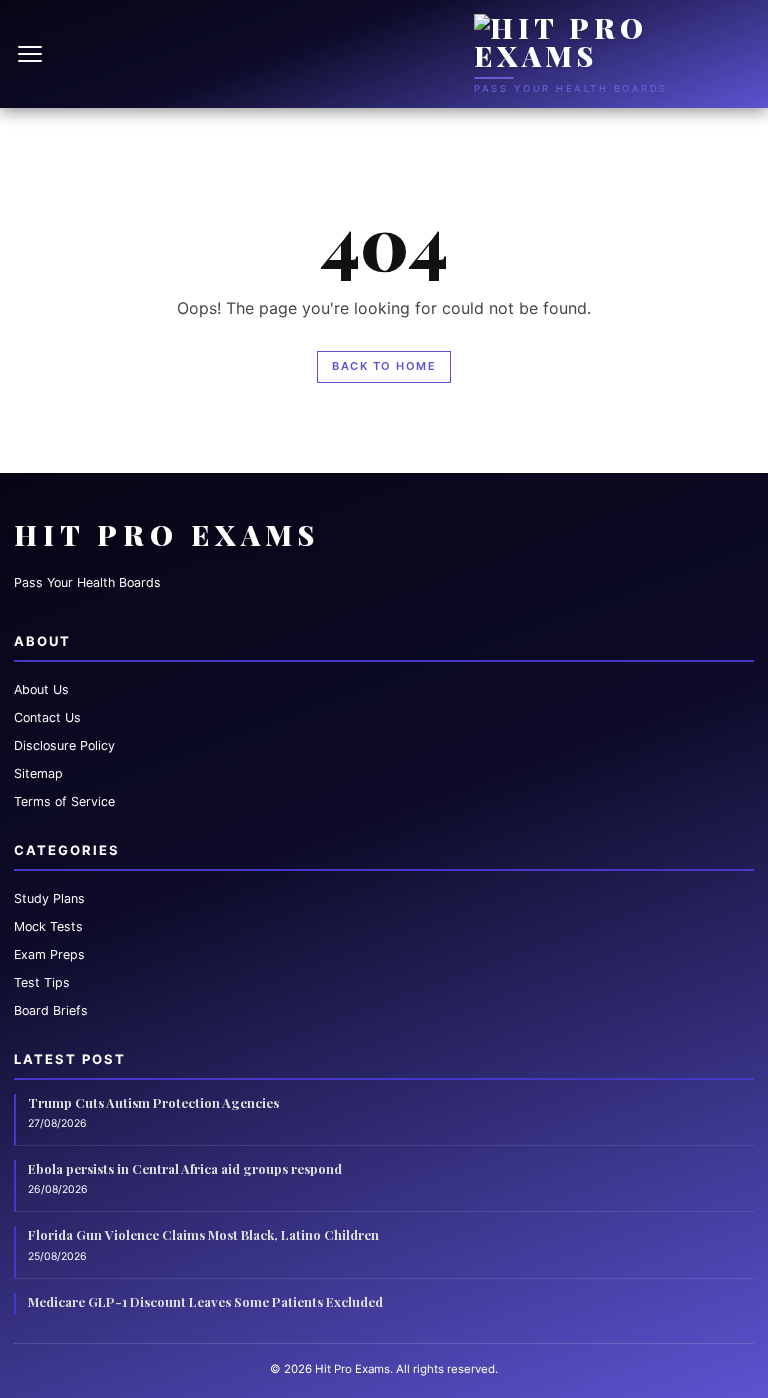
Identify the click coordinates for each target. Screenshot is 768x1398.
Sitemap (38, 773)
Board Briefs (51, 1010)
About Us (41, 689)
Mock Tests (48, 926)
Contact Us (47, 717)
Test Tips (42, 982)
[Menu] (32, 54)
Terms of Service (64, 801)
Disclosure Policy (64, 745)
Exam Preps (49, 954)
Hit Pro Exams (167, 534)
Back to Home (384, 366)
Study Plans (49, 898)
